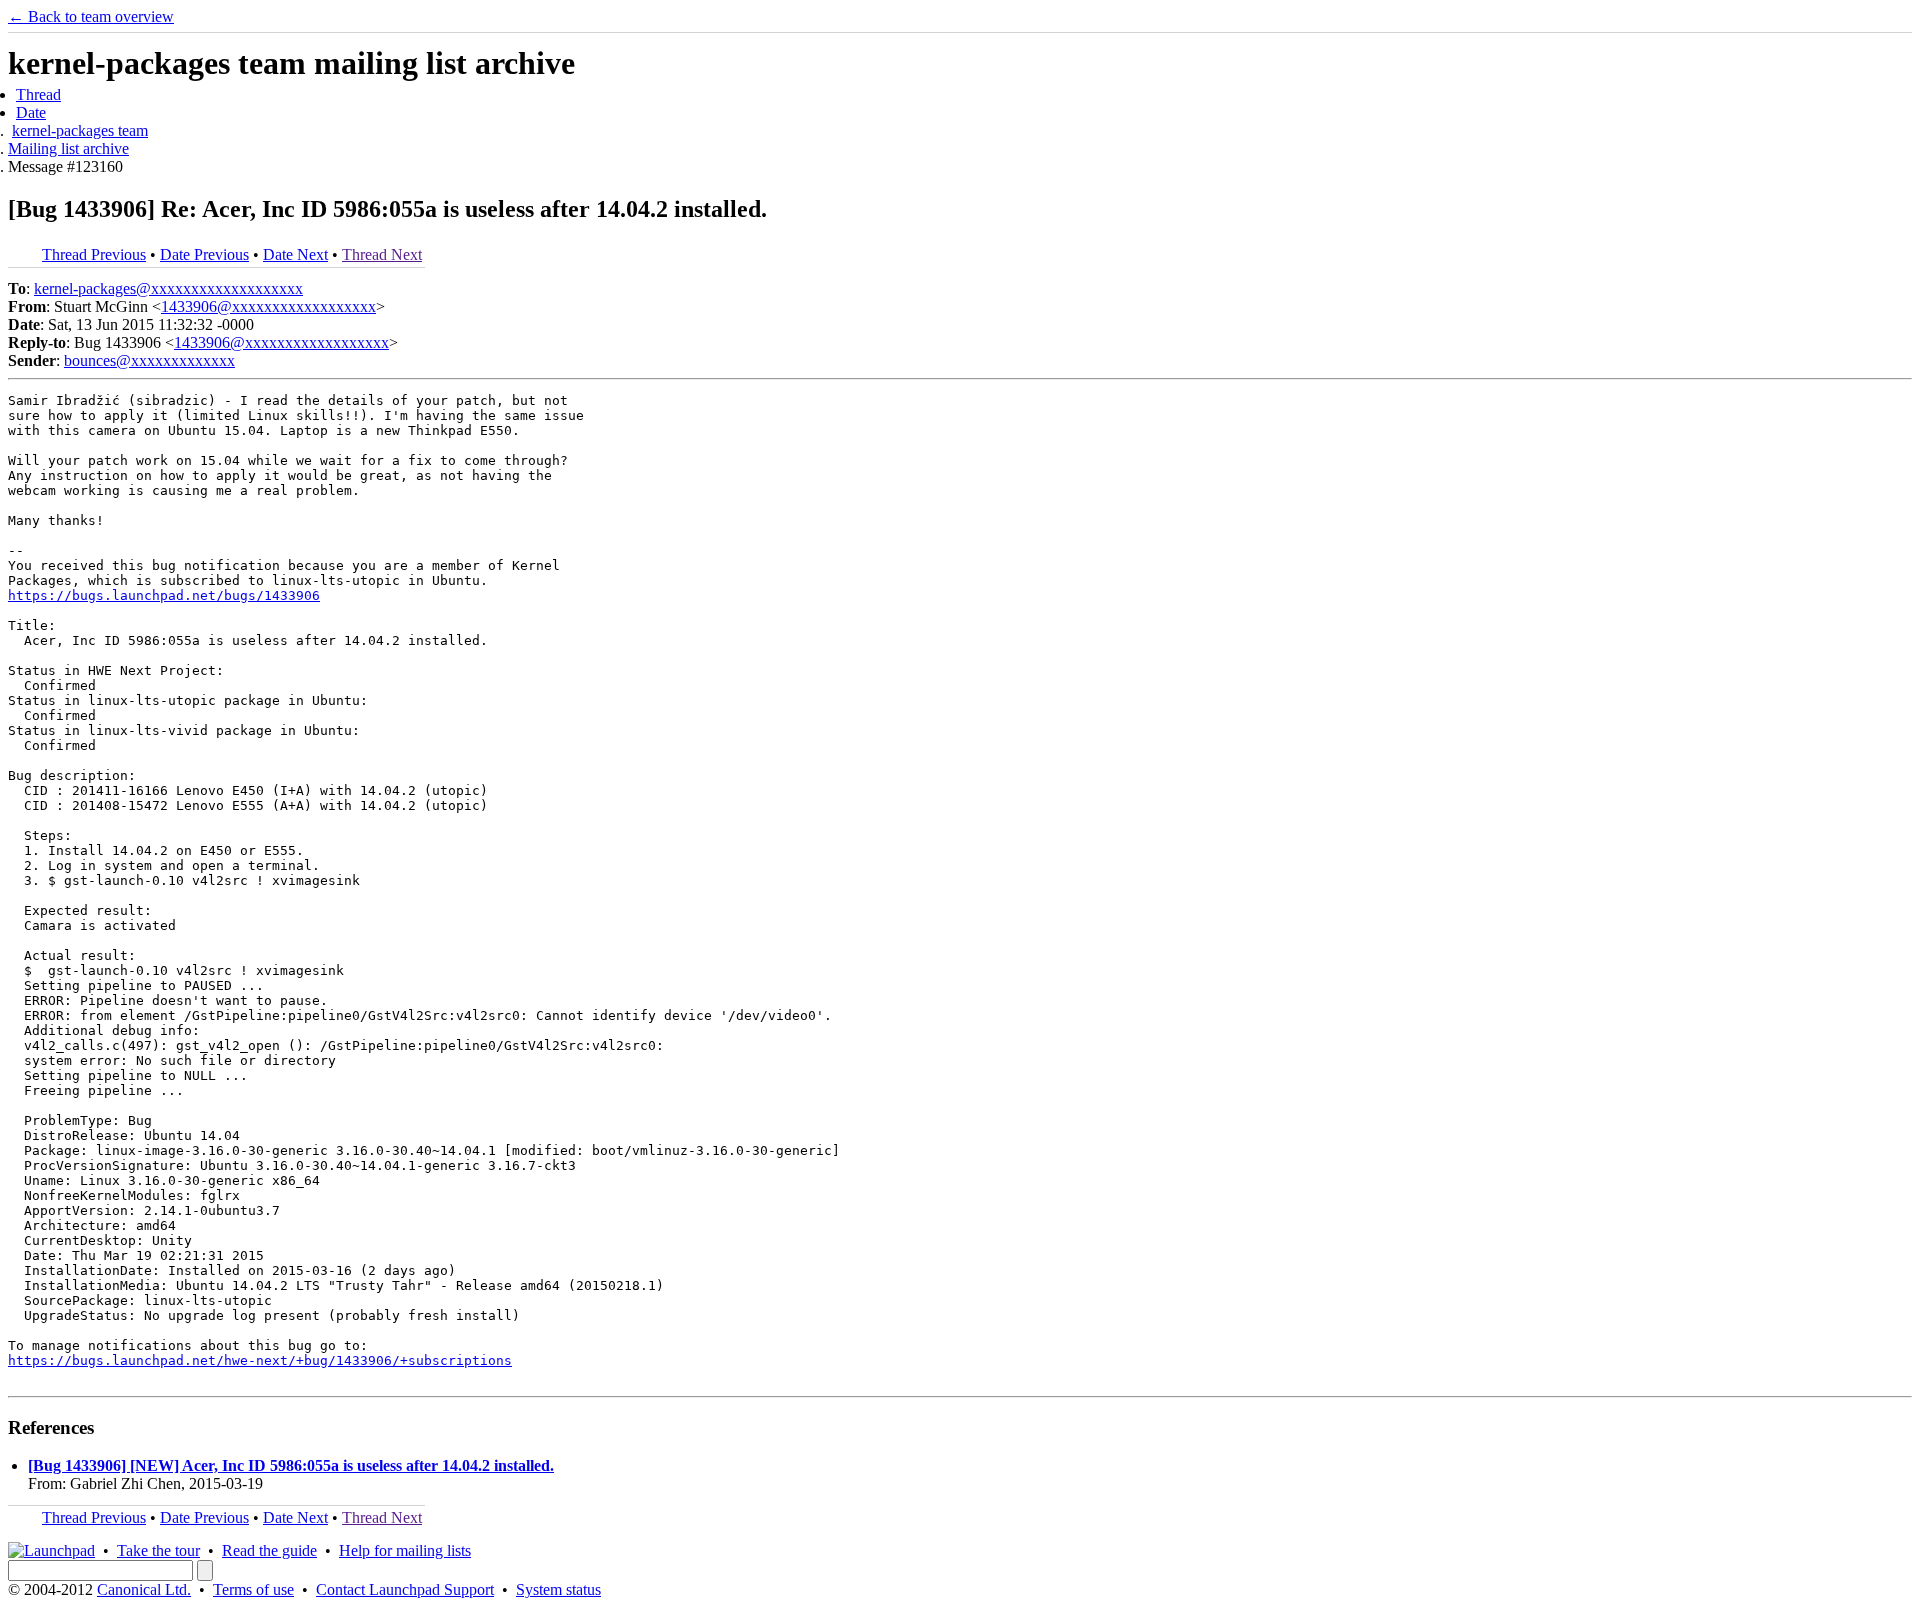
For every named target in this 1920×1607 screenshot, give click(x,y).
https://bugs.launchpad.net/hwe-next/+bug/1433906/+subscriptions (260, 1360)
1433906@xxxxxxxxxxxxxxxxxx (268, 306)
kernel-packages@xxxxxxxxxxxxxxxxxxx (168, 288)
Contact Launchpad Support (405, 1589)
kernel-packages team (80, 130)
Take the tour (158, 1550)
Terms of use (253, 1589)
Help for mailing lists (405, 1550)
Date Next (295, 254)
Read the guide (269, 1550)
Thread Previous (94, 254)
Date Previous (204, 254)
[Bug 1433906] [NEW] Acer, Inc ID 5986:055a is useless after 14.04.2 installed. (291, 1465)
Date (31, 112)
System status (558, 1589)
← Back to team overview (91, 16)
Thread (38, 94)
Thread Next (382, 254)
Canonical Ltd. (144, 1589)
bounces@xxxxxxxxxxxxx (149, 360)
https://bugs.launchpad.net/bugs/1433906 (164, 595)
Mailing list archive (68, 148)
